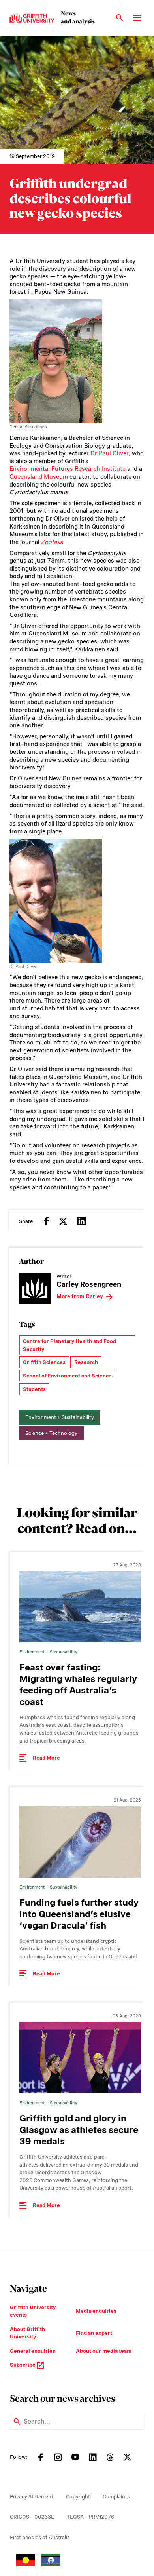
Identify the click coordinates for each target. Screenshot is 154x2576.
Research (86, 1362)
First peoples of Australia (40, 2537)
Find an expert (94, 2333)
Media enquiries (96, 2311)
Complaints (116, 2497)
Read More (46, 1758)
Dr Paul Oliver (110, 453)
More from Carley (80, 1296)
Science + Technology (51, 1433)
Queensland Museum (39, 477)
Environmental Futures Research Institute (68, 469)
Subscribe (23, 2365)
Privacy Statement (32, 2497)
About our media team (104, 2351)
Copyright (78, 2497)
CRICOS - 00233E (32, 2517)
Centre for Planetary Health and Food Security (69, 1345)
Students (34, 1389)
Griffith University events (33, 2311)
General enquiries (33, 2351)
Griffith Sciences (44, 1362)
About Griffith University (27, 2333)
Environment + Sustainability (60, 1417)
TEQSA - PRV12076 (90, 2517)
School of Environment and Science (67, 1376)
